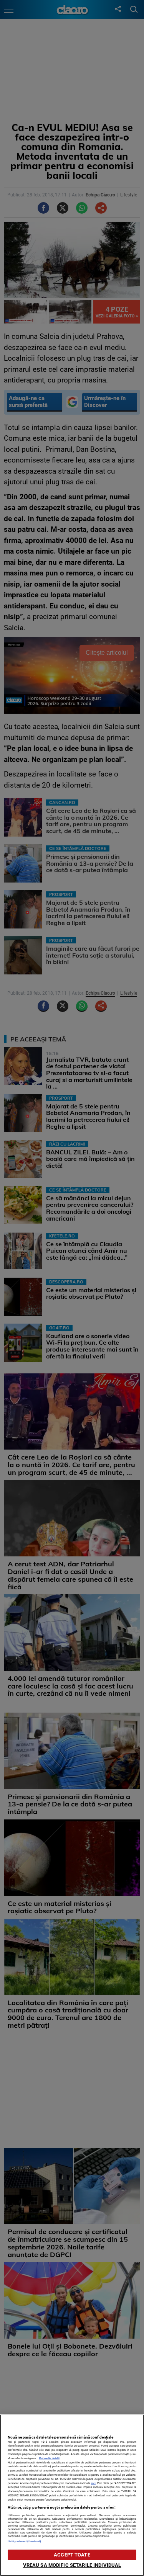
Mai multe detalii (49, 2458)
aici (93, 2483)
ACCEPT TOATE (72, 2555)
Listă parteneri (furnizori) (24, 2541)
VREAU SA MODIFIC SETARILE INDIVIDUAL (72, 2565)
